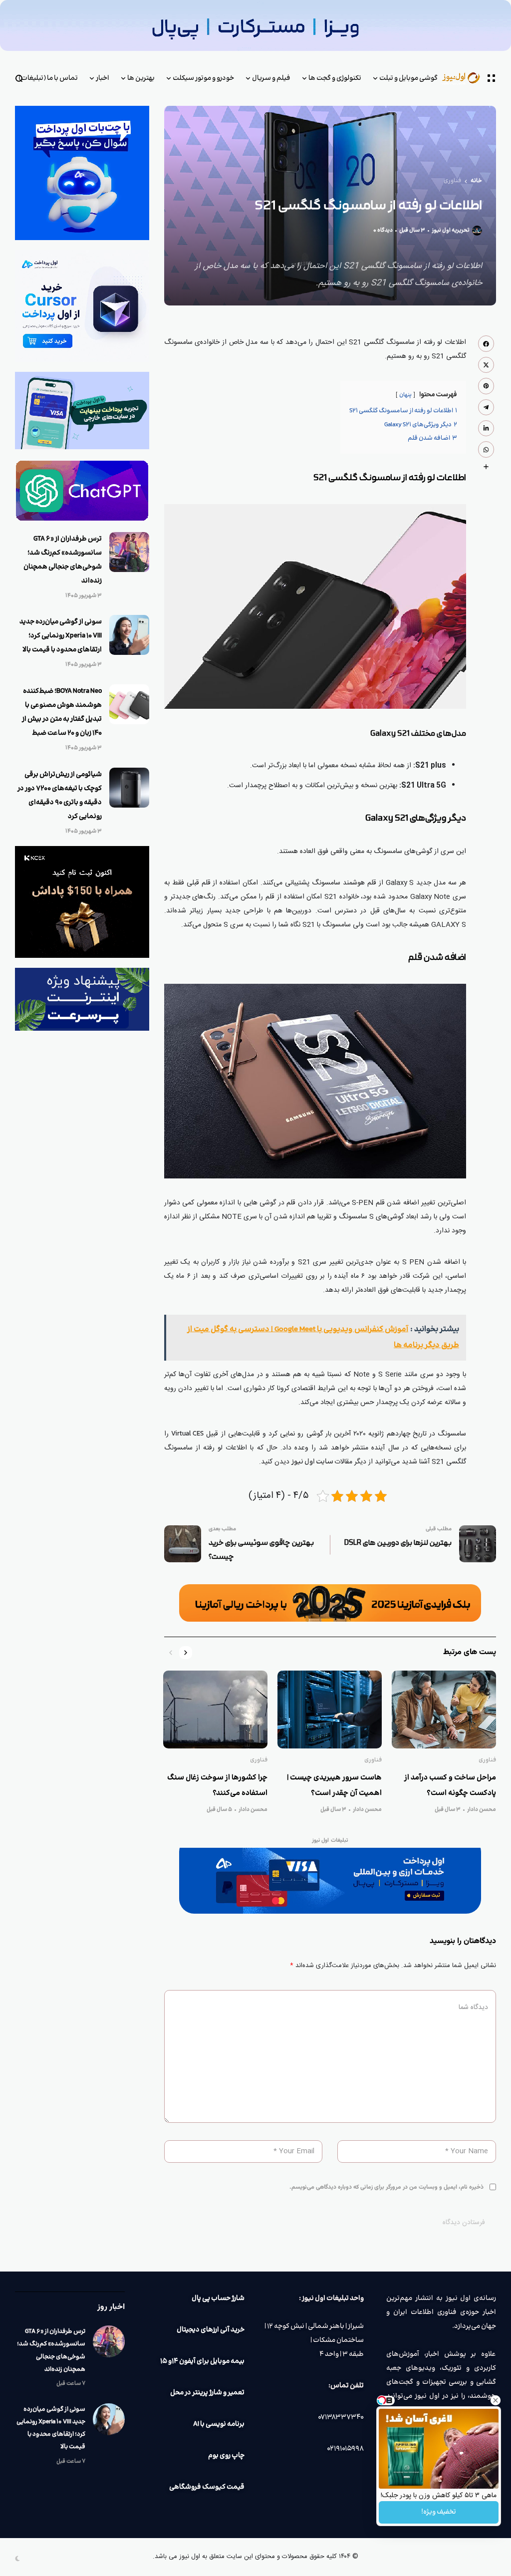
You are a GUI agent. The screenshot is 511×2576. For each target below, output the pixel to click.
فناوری (452, 181)
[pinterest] (486, 386)
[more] (486, 467)
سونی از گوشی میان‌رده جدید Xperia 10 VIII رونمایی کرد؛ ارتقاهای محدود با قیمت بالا (61, 636)
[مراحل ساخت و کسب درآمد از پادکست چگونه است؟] (444, 1710)
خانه (476, 181)
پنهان (405, 395)
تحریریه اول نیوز (451, 231)
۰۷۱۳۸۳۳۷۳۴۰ (341, 2417)
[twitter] (486, 365)
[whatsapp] (486, 449)
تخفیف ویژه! (439, 2512)
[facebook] (486, 343)
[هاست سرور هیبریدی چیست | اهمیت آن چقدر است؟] (330, 1710)
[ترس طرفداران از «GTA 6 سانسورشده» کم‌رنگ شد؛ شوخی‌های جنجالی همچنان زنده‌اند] (129, 552)
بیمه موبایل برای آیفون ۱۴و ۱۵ (202, 2361)
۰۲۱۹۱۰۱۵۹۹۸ (345, 2449)
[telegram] (486, 407)
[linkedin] (486, 428)
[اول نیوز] (468, 79)
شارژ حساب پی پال (218, 2298)
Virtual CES (187, 1434)
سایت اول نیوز (313, 1462)
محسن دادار (482, 1810)
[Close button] (496, 2400)
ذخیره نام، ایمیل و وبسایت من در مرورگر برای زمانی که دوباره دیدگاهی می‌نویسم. (386, 2187)
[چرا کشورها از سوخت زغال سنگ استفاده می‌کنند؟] (215, 1710)
